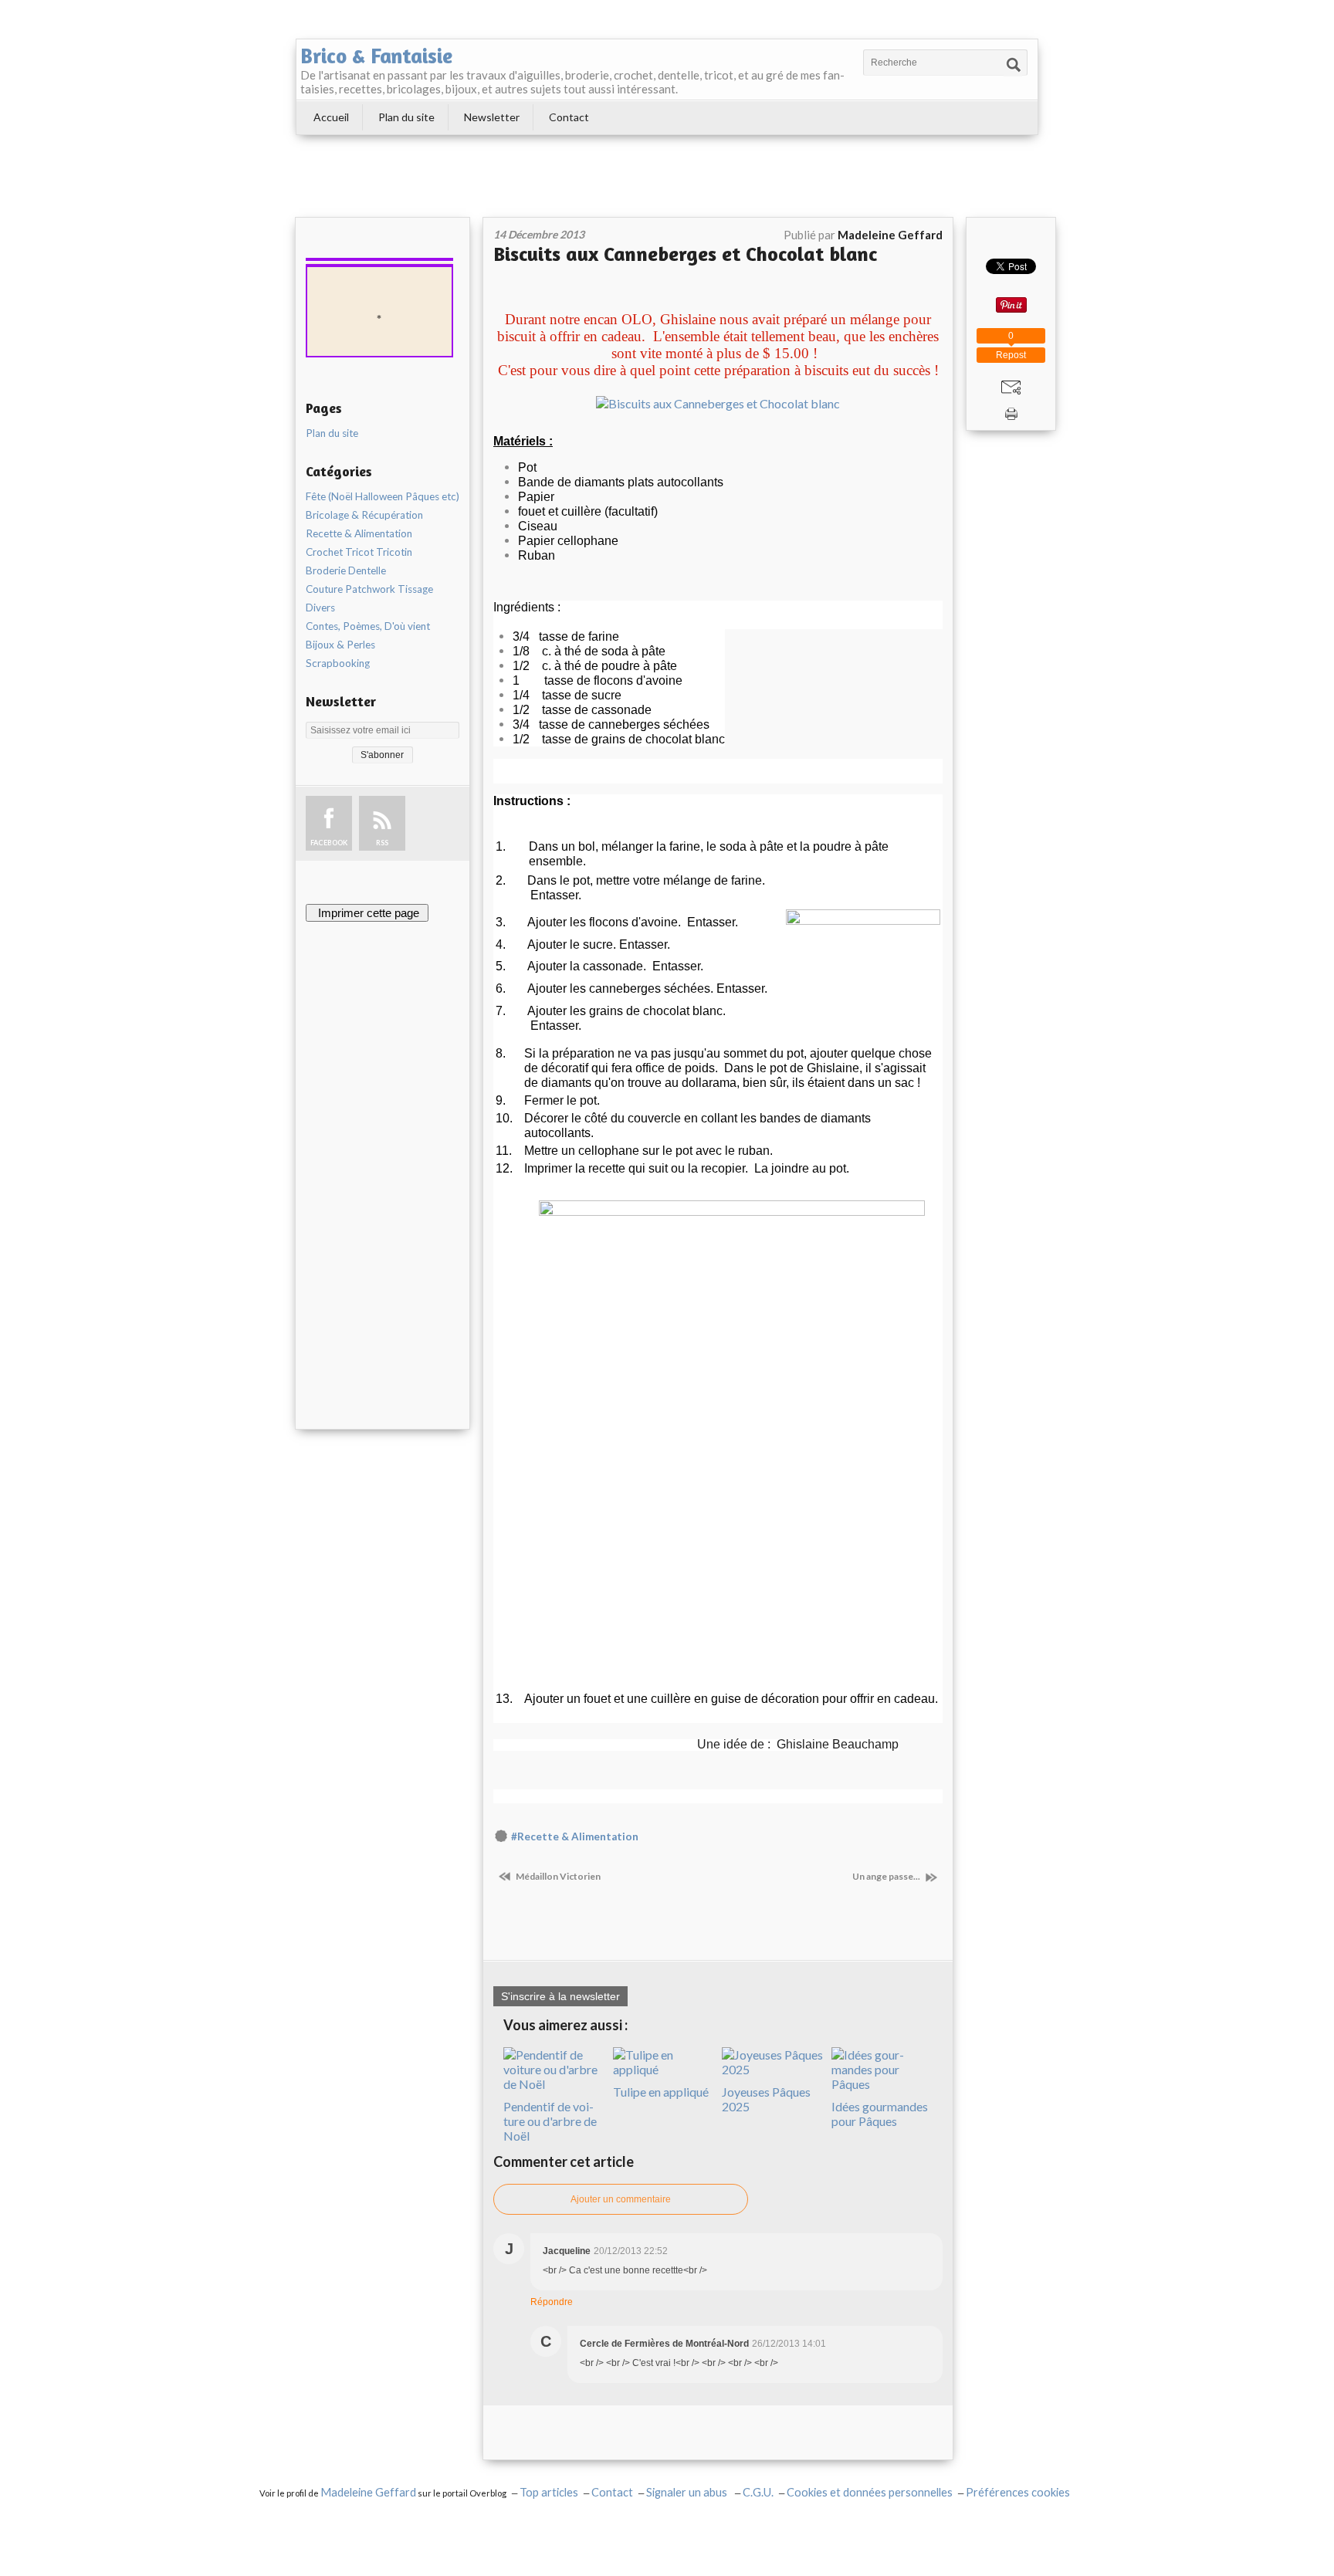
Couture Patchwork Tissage (369, 589)
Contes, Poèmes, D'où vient (368, 626)
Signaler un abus (688, 2492)
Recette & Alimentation (359, 533)
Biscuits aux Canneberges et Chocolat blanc (685, 254)
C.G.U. (758, 2492)
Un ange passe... (887, 1876)
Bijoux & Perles (340, 645)
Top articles (549, 2492)
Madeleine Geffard (368, 2492)
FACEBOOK (329, 843)
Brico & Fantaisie (376, 56)
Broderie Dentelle (346, 570)
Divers (320, 608)
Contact (569, 117)
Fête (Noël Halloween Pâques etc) (383, 496)
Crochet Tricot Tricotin (359, 552)
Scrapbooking (338, 663)
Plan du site (406, 117)
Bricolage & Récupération (364, 515)
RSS (382, 843)
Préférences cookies (1018, 2492)
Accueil (331, 117)
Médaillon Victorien (557, 1876)
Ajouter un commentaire (621, 2199)
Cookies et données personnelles (870, 2492)
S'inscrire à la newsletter (560, 1996)
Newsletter (492, 117)
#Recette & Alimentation (575, 1836)
